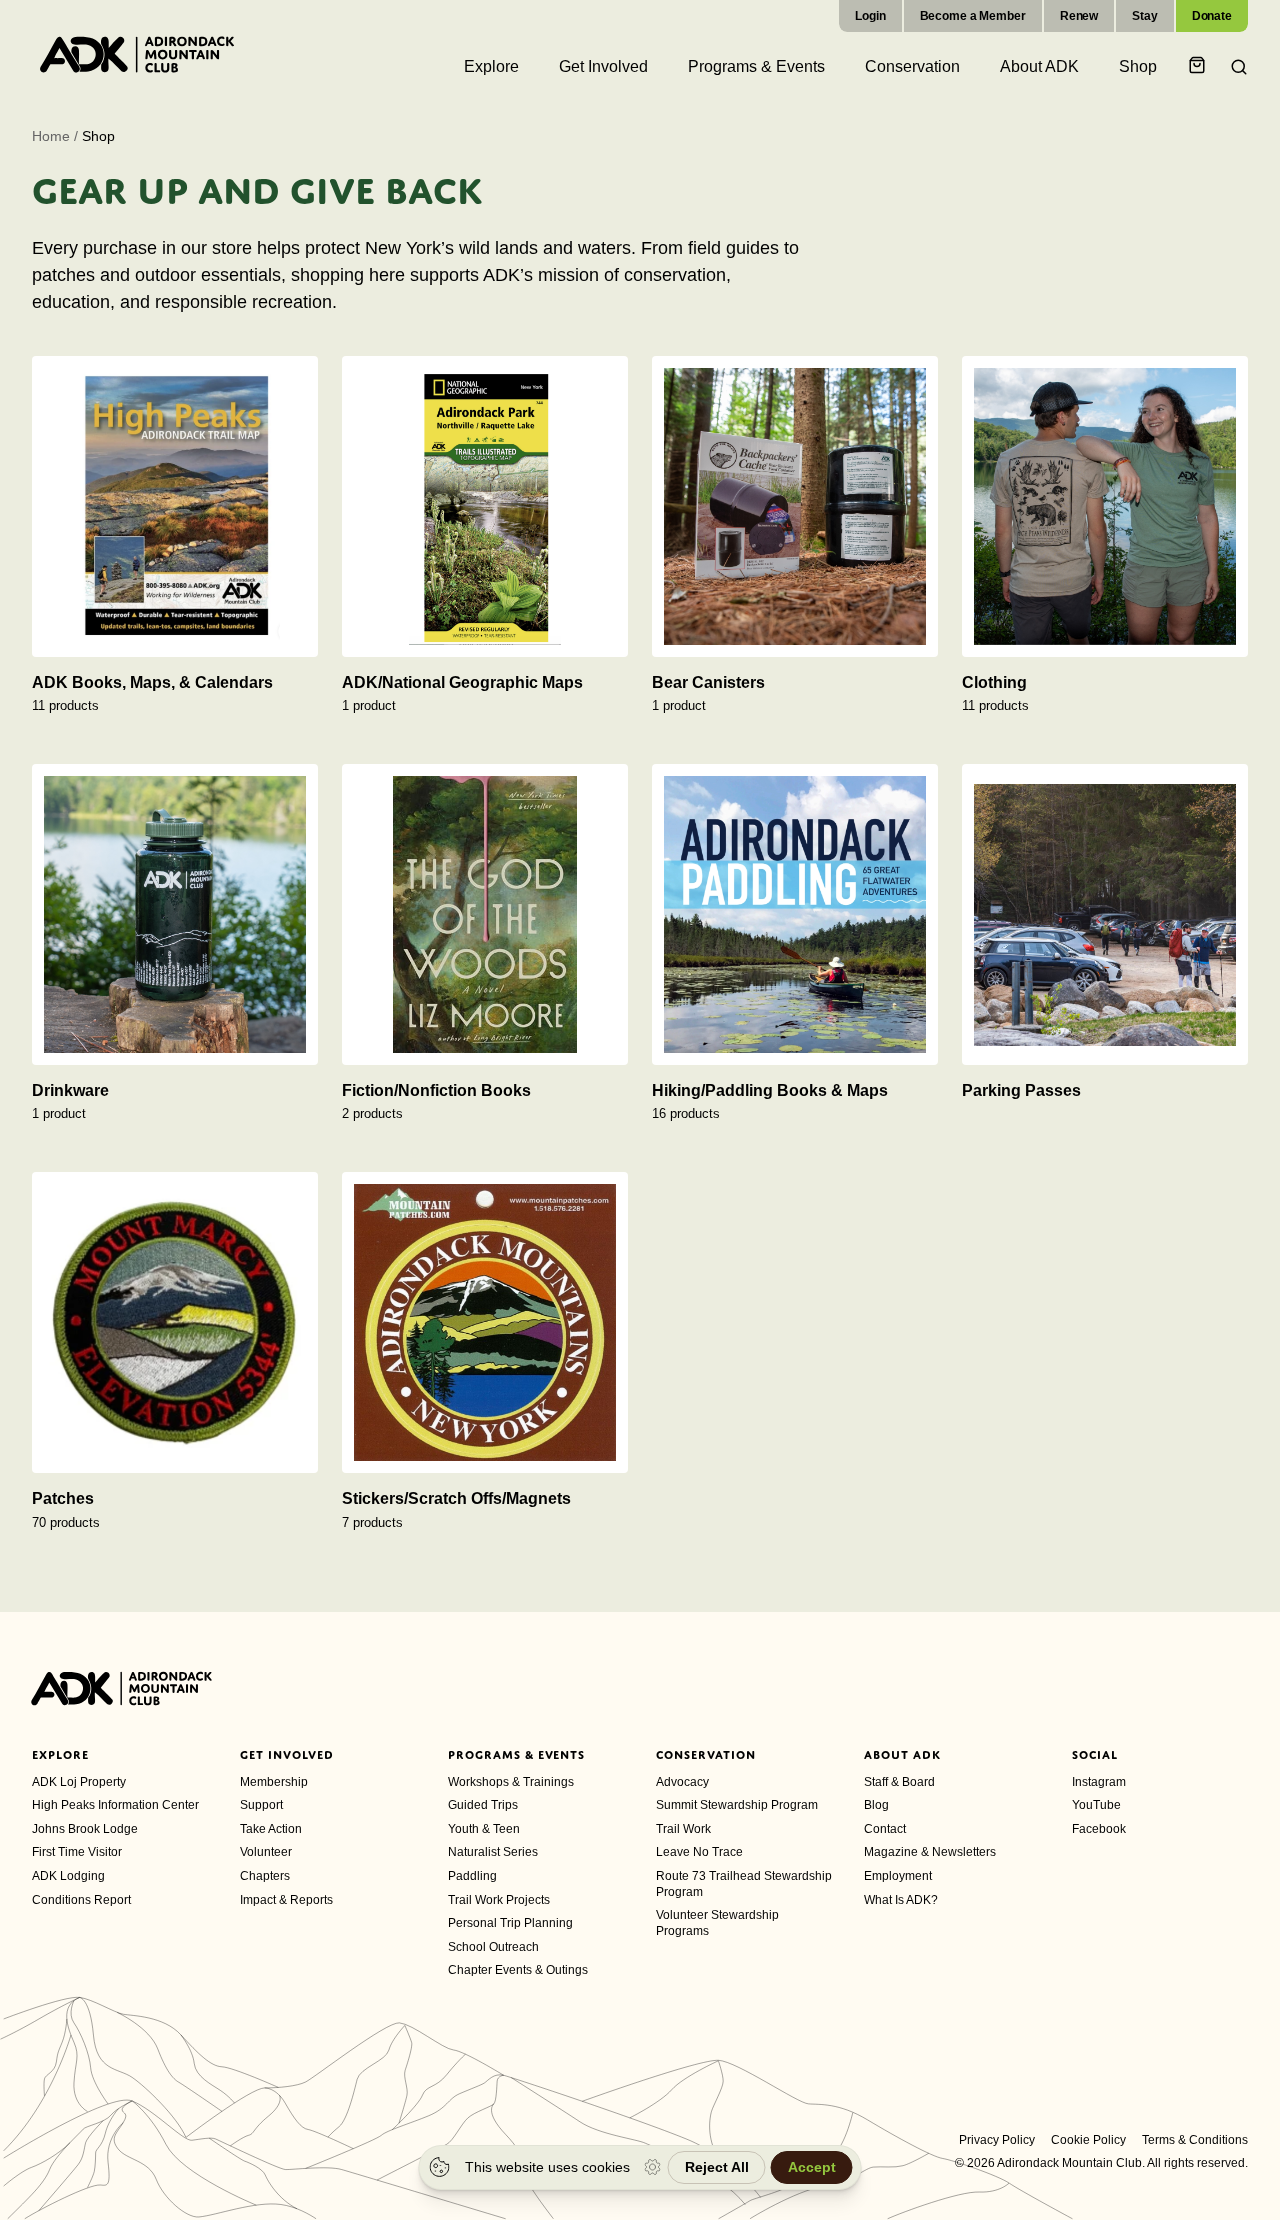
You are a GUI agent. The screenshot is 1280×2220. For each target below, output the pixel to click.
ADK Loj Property (79, 1782)
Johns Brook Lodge (85, 1829)
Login (870, 16)
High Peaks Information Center (115, 1805)
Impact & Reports (286, 1900)
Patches (63, 1498)
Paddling (472, 1876)
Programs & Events (516, 1755)
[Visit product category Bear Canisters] (795, 506)
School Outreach (493, 1947)
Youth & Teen (484, 1829)
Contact (885, 1829)
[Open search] (1233, 67)
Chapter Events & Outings (518, 1970)
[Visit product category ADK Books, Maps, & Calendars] (175, 506)
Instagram (1099, 1782)
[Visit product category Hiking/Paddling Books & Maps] (795, 914)
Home (51, 136)
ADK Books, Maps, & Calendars (152, 682)
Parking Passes (1021, 1090)
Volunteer (266, 1852)
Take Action (271, 1829)
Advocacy (682, 1782)
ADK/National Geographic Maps (462, 682)
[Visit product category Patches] (175, 1322)
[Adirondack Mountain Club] (137, 54)
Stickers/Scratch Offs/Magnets (456, 1498)
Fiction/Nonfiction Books (436, 1090)
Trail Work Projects (499, 1900)
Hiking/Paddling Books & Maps (770, 1090)
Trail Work (683, 1829)
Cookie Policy (1088, 2140)
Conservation (706, 1755)
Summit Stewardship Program (737, 1805)
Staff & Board (899, 1782)
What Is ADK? (901, 1900)
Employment (898, 1876)
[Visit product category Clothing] (1105, 506)
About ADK (902, 1755)
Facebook (1099, 1829)
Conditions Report (81, 1900)
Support (261, 1805)
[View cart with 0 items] (1200, 66)
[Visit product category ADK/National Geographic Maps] (485, 506)
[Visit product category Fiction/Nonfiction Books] (485, 914)
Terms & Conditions (1195, 2140)
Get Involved (287, 1755)
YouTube (1096, 1805)
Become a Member (973, 16)
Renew (1079, 16)
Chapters (265, 1876)
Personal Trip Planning (510, 1923)
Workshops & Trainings (511, 1782)
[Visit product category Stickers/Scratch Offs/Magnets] (485, 1322)
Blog (876, 1805)
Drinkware (70, 1090)
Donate (1212, 16)
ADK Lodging (68, 1876)
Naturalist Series (493, 1852)
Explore (60, 1755)
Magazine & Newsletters (930, 1852)
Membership (274, 1782)
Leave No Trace (699, 1852)
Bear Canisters (708, 682)
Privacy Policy (997, 2140)
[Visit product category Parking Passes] (1105, 914)
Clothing (994, 682)
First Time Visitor (77, 1852)
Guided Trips (483, 1805)
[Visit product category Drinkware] (175, 914)
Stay (1145, 16)
